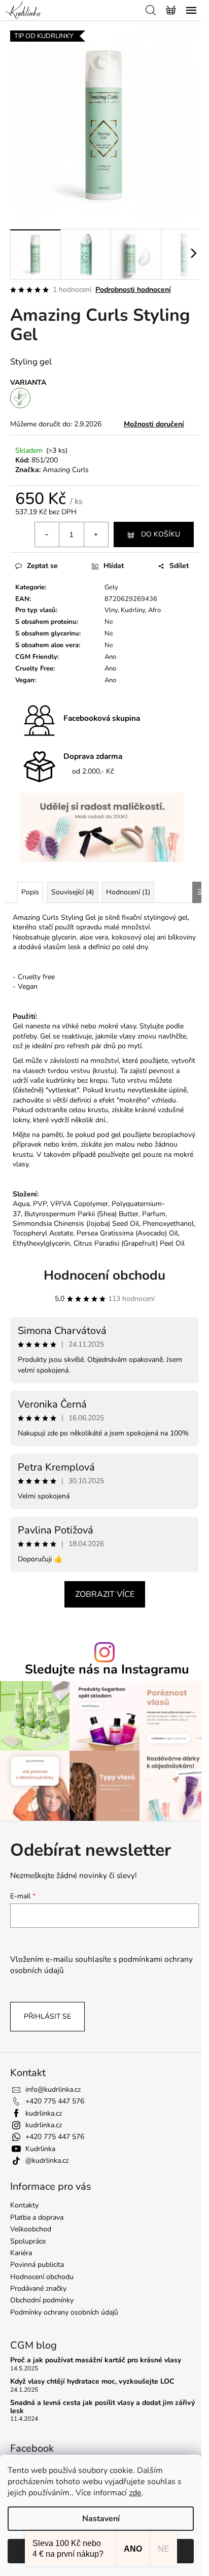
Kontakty (24, 2205)
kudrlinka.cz (44, 2113)
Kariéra (21, 2253)
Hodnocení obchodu (104, 1275)
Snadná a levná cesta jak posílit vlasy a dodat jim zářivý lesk (102, 2407)
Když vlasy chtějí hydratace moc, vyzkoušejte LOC (92, 2381)
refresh (78, 1046)
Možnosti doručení (154, 424)
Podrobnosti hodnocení (133, 290)
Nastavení (101, 2519)
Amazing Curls (66, 470)
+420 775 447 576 (55, 2101)
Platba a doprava (37, 2217)
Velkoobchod (31, 2229)
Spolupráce (28, 2241)
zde (135, 2493)
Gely (111, 587)
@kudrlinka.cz (47, 2161)
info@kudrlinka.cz (53, 2089)
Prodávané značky (38, 2288)
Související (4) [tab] (73, 892)
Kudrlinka (40, 2149)
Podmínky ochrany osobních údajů (64, 2312)
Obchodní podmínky (42, 2300)
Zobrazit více (105, 1594)
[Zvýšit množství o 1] (96, 534)
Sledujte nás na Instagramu (107, 1670)
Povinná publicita (37, 2265)
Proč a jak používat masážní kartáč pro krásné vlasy (96, 2360)
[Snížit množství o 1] (47, 534)
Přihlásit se (47, 2016)
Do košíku (161, 534)
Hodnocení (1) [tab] (128, 892)
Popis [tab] (30, 892)
